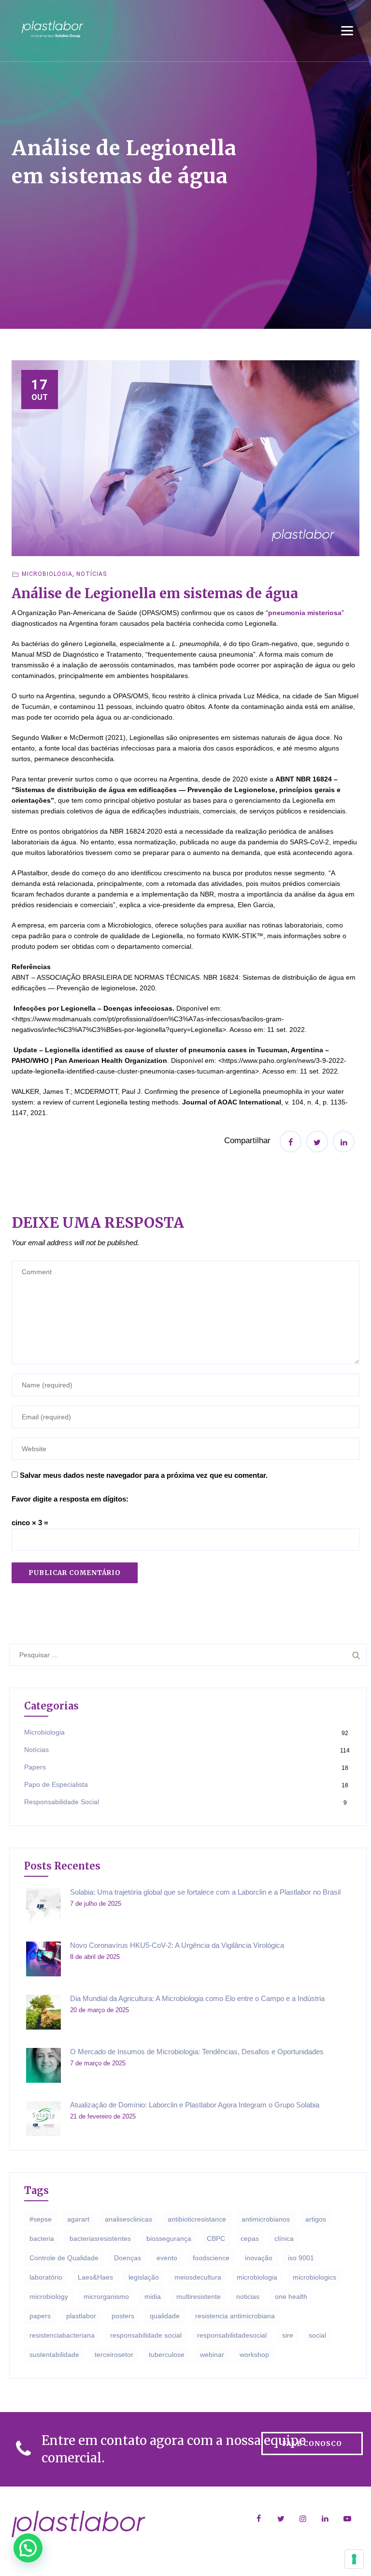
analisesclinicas (128, 2219)
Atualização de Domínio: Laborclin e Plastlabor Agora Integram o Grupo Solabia (195, 2105)
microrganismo (106, 2296)
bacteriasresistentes (100, 2238)
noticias (248, 2296)
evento (167, 2258)
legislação (144, 2277)
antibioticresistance (197, 2219)
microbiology (49, 2296)
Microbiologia (47, 574)
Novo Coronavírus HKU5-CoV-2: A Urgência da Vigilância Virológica (177, 1945)
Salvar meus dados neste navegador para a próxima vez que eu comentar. (144, 1475)
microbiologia (257, 2277)
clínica (284, 2238)
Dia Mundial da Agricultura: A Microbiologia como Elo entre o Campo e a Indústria (197, 1998)
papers (40, 2316)
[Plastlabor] (52, 29)
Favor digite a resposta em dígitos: (70, 1499)
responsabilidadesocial (232, 2335)
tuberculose (167, 2355)
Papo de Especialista (56, 1784)
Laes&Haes (95, 2277)
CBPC (216, 2238)
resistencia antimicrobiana (235, 2316)
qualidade (165, 2316)
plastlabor (81, 2316)
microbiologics (314, 2277)
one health (291, 2296)
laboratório (46, 2277)
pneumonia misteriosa (305, 613)
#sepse (41, 2219)
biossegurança (169, 2238)
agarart (78, 2219)
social (317, 2335)
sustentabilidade (54, 2355)
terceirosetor (114, 2355)
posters (123, 2316)
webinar (212, 2355)
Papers (35, 1767)
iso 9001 (301, 2258)
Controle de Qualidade (64, 2258)
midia (153, 2296)
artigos (316, 2219)
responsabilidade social (146, 2335)
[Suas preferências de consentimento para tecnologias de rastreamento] (354, 2559)
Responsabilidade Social (62, 1802)
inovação (259, 2258)
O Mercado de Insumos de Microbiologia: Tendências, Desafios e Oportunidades (197, 2052)
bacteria (42, 2238)
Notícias (92, 574)
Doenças (128, 2258)
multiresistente (199, 2296)
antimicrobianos (266, 2219)
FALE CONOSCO (312, 2444)
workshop (254, 2355)
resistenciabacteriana (62, 2335)
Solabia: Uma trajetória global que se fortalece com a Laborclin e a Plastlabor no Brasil (205, 1892)
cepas (250, 2238)
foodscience (211, 2258)
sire (288, 2335)
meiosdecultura (198, 2277)
